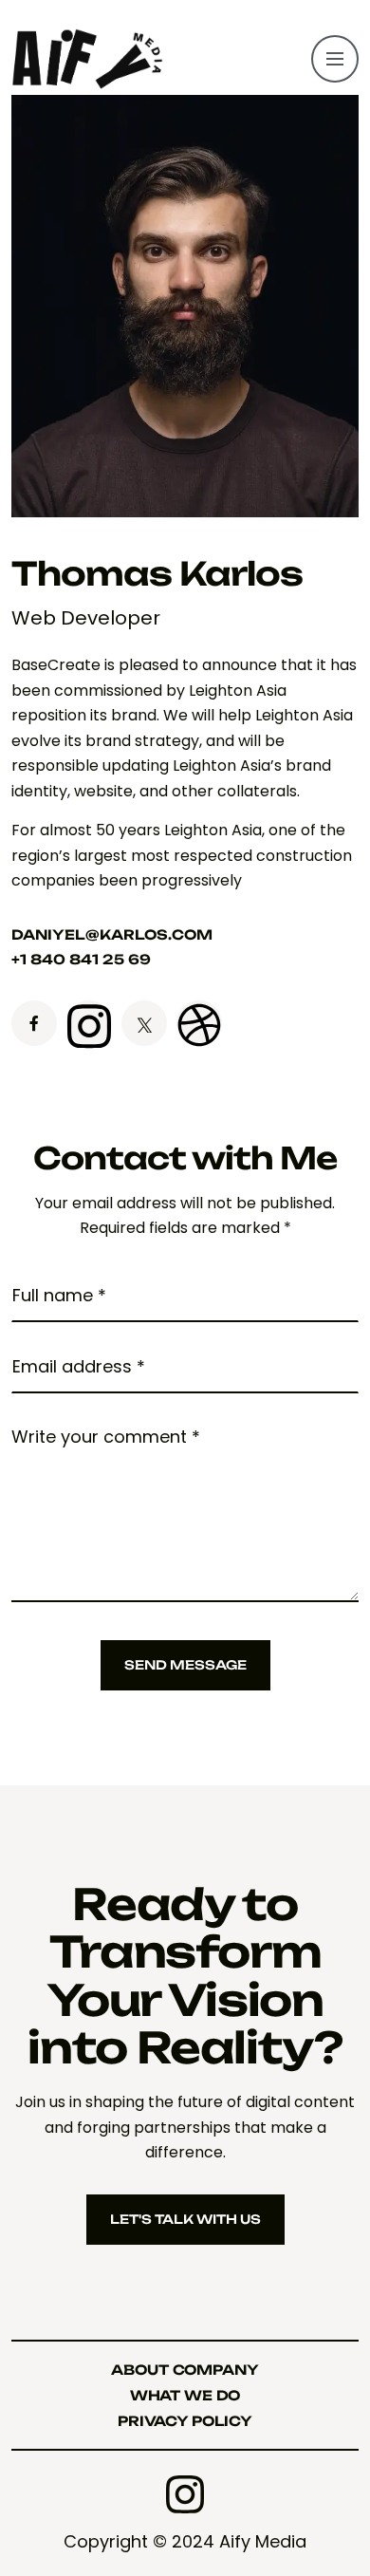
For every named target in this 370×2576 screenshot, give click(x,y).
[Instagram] (185, 2494)
